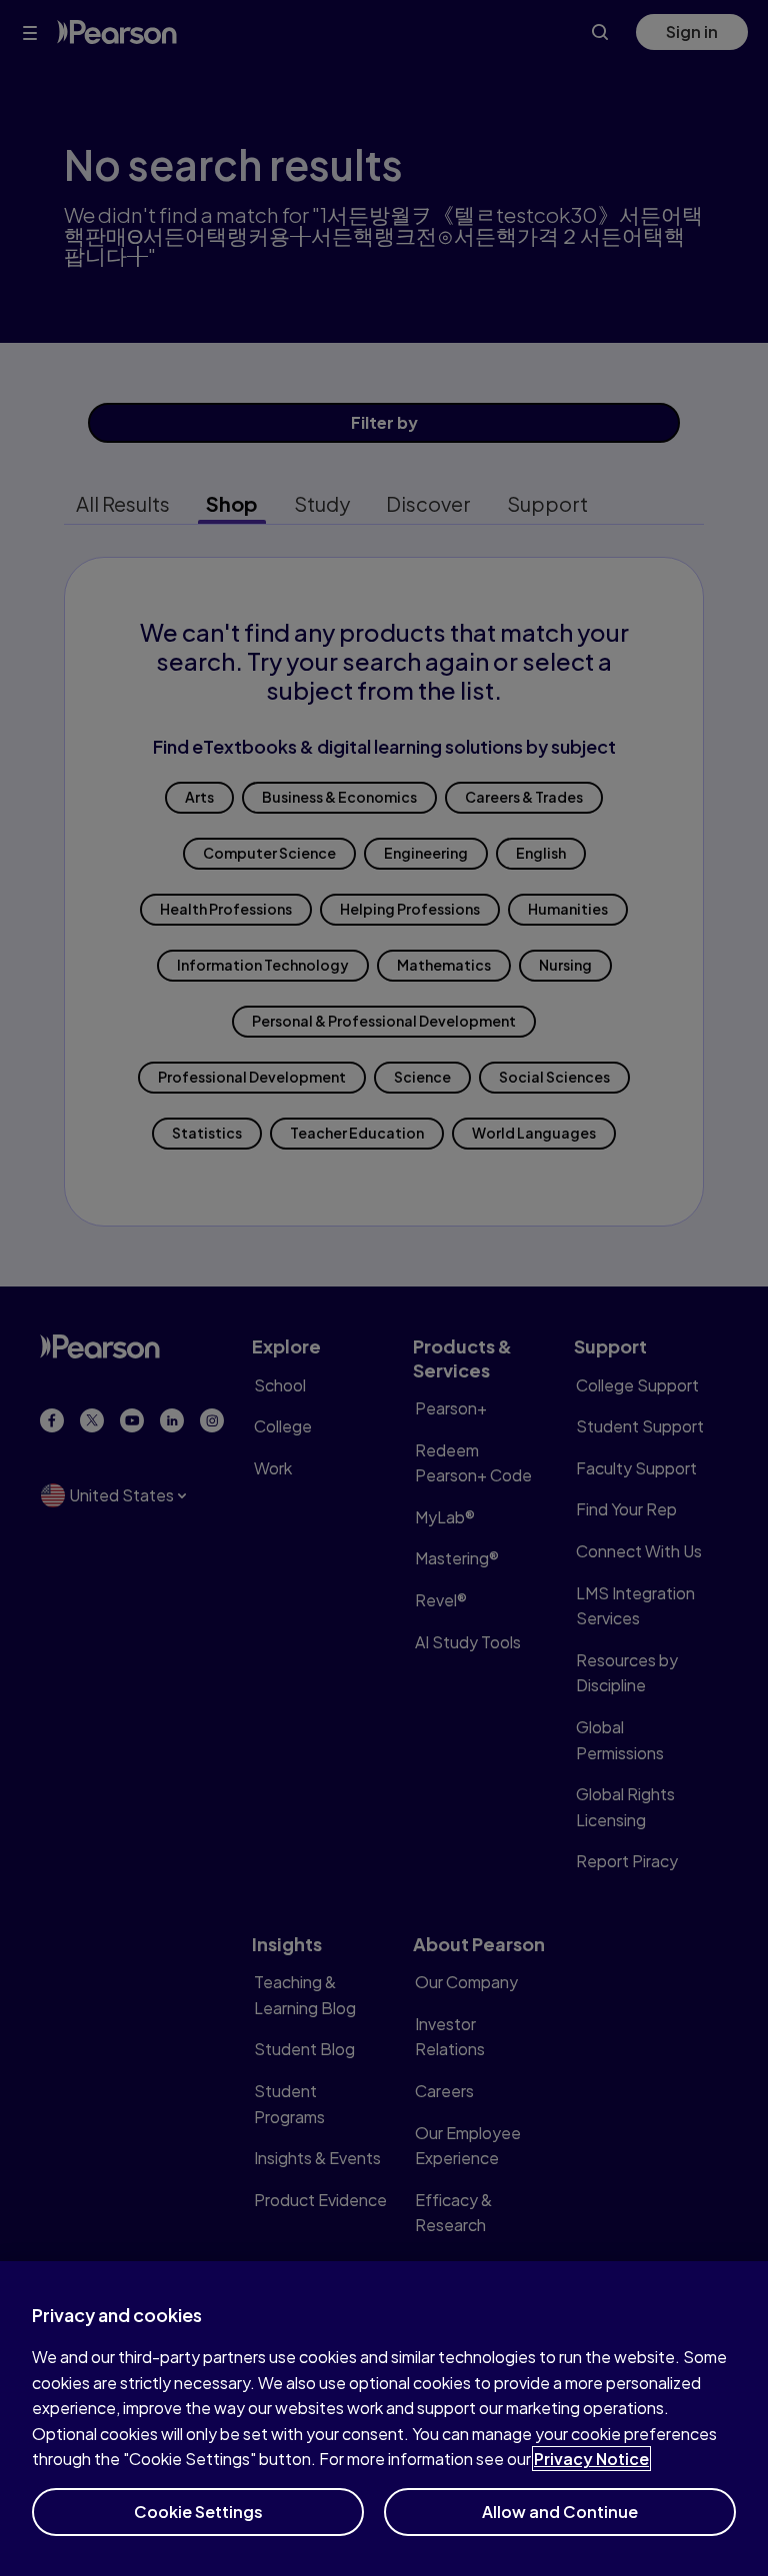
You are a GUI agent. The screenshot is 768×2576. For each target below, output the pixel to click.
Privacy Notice (591, 2459)
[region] (384, 2419)
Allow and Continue (560, 2512)
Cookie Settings (198, 2512)
